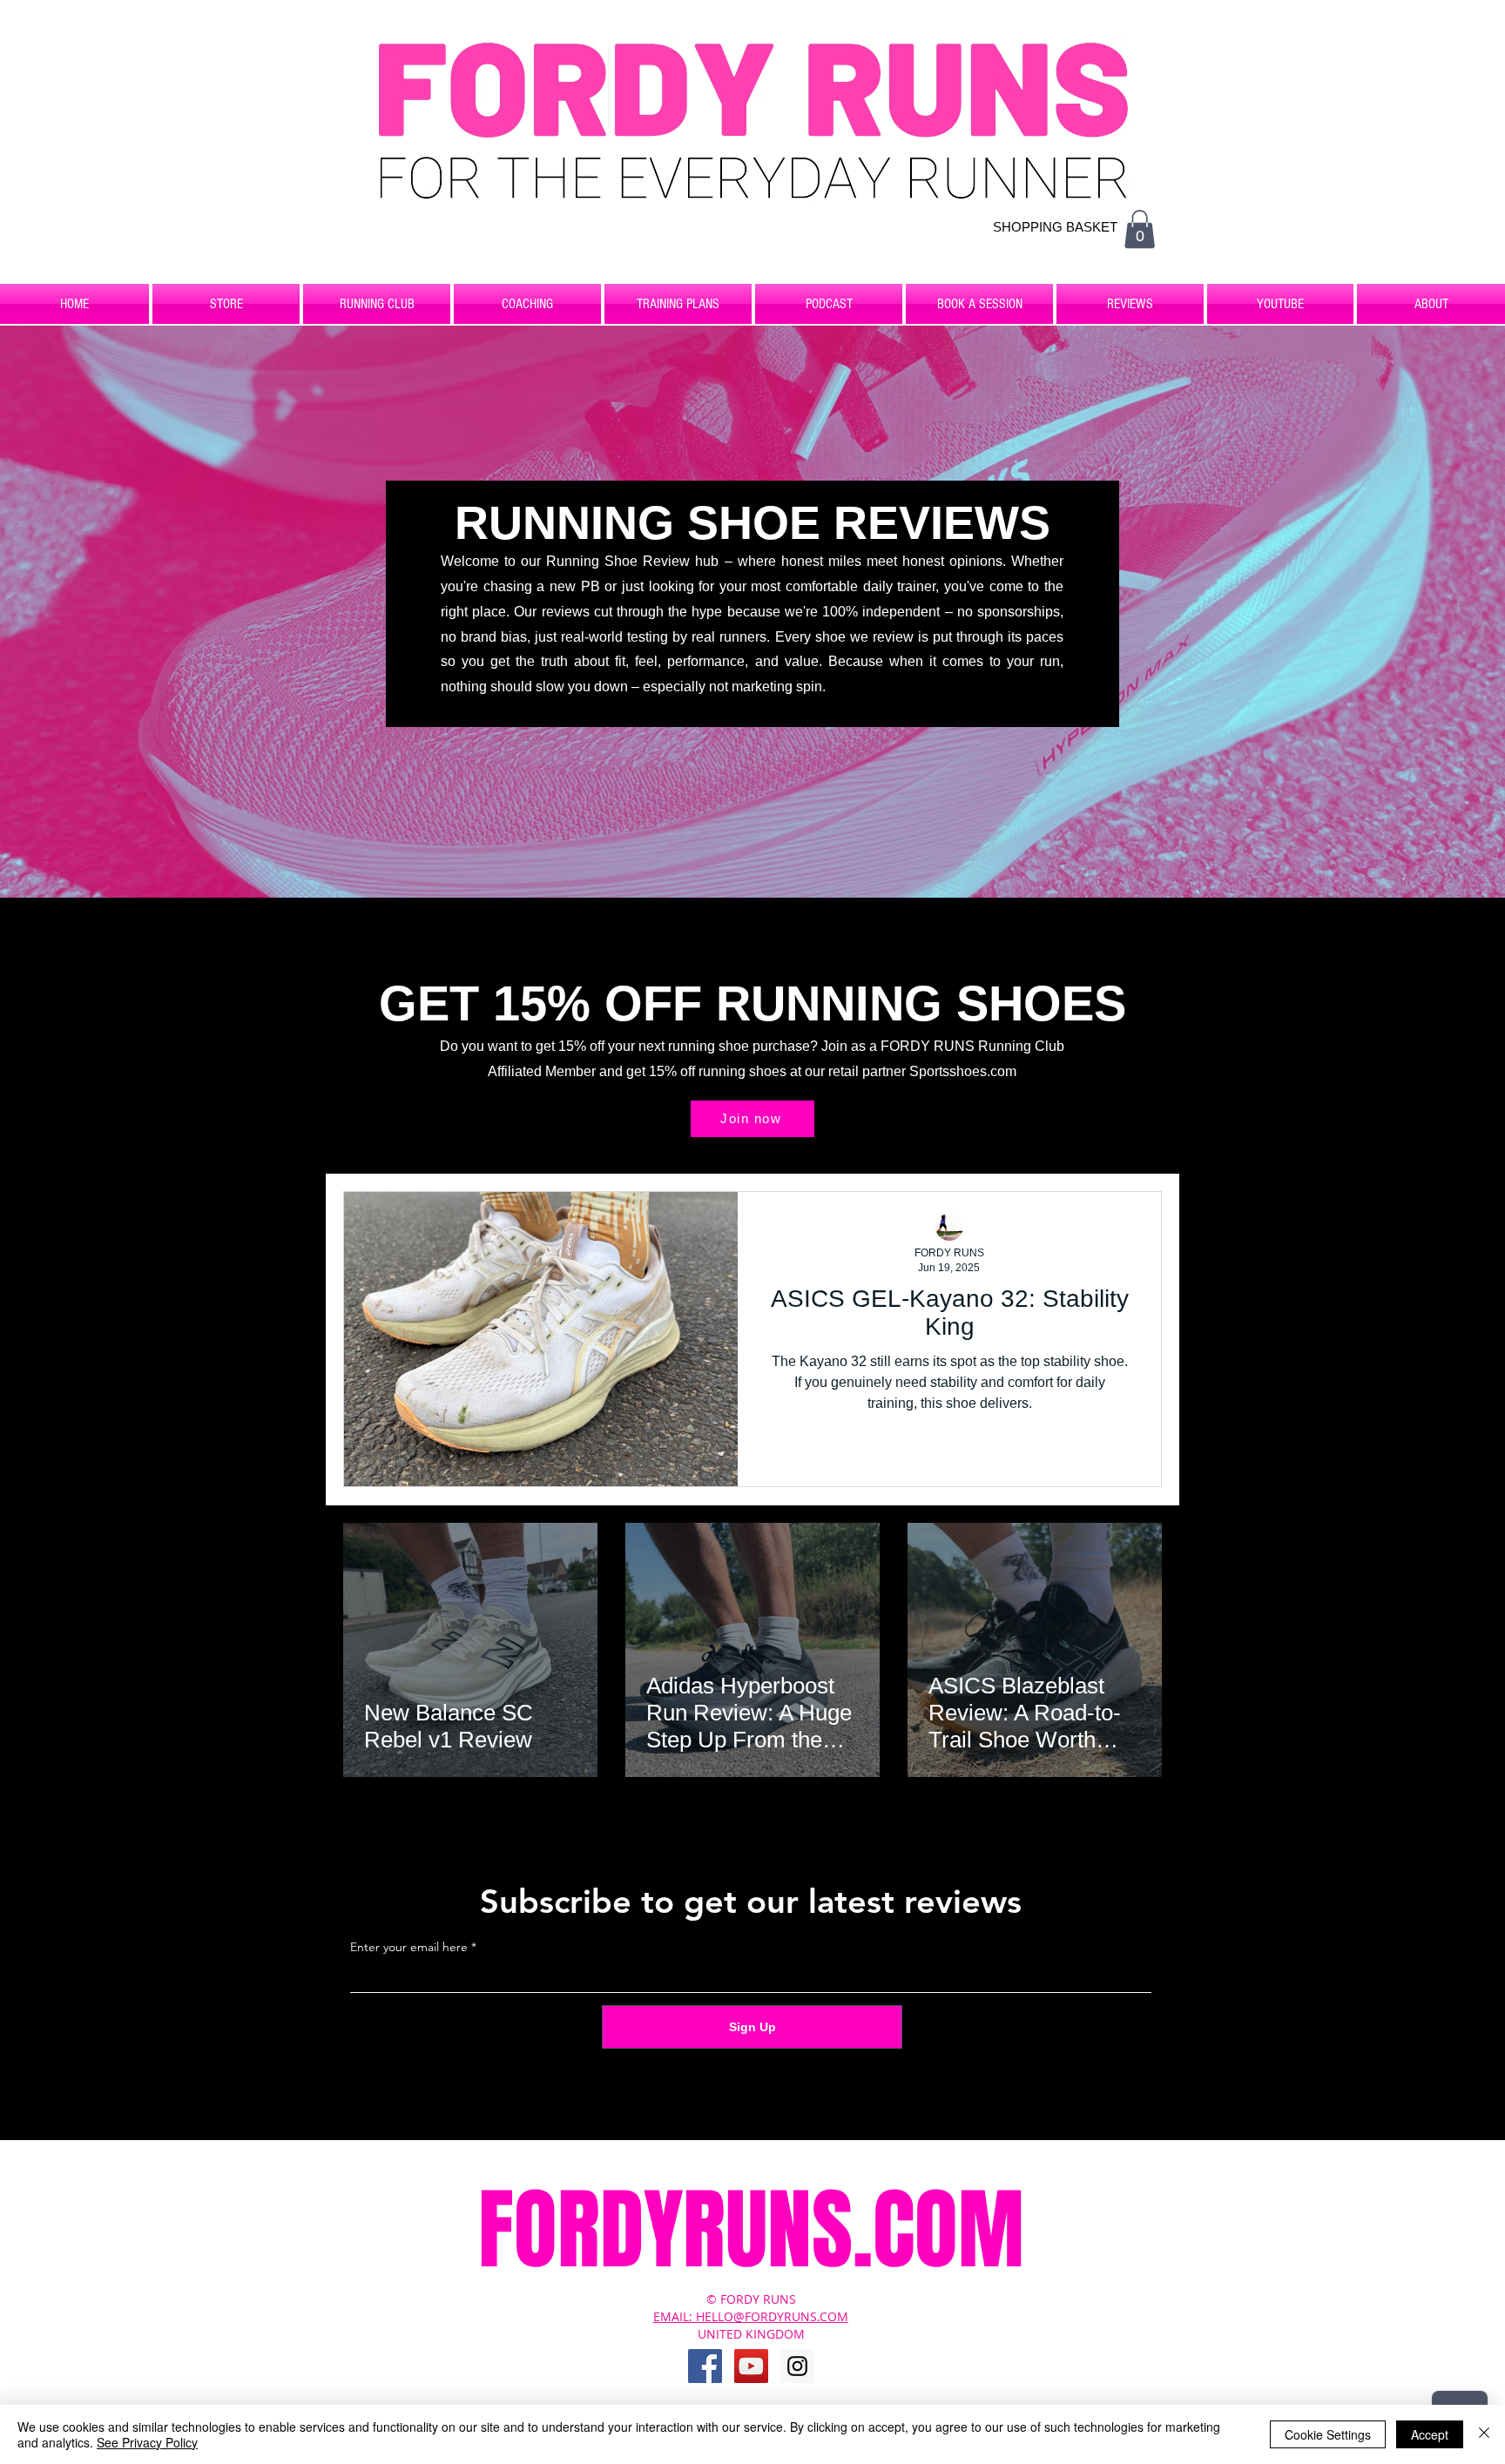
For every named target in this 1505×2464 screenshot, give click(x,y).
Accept (1430, 2434)
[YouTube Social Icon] (751, 2366)
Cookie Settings (1328, 2434)
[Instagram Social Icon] (797, 2366)
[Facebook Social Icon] (705, 2366)
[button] (1140, 229)
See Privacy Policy (147, 2442)
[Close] (1484, 2434)
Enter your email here (409, 1947)
